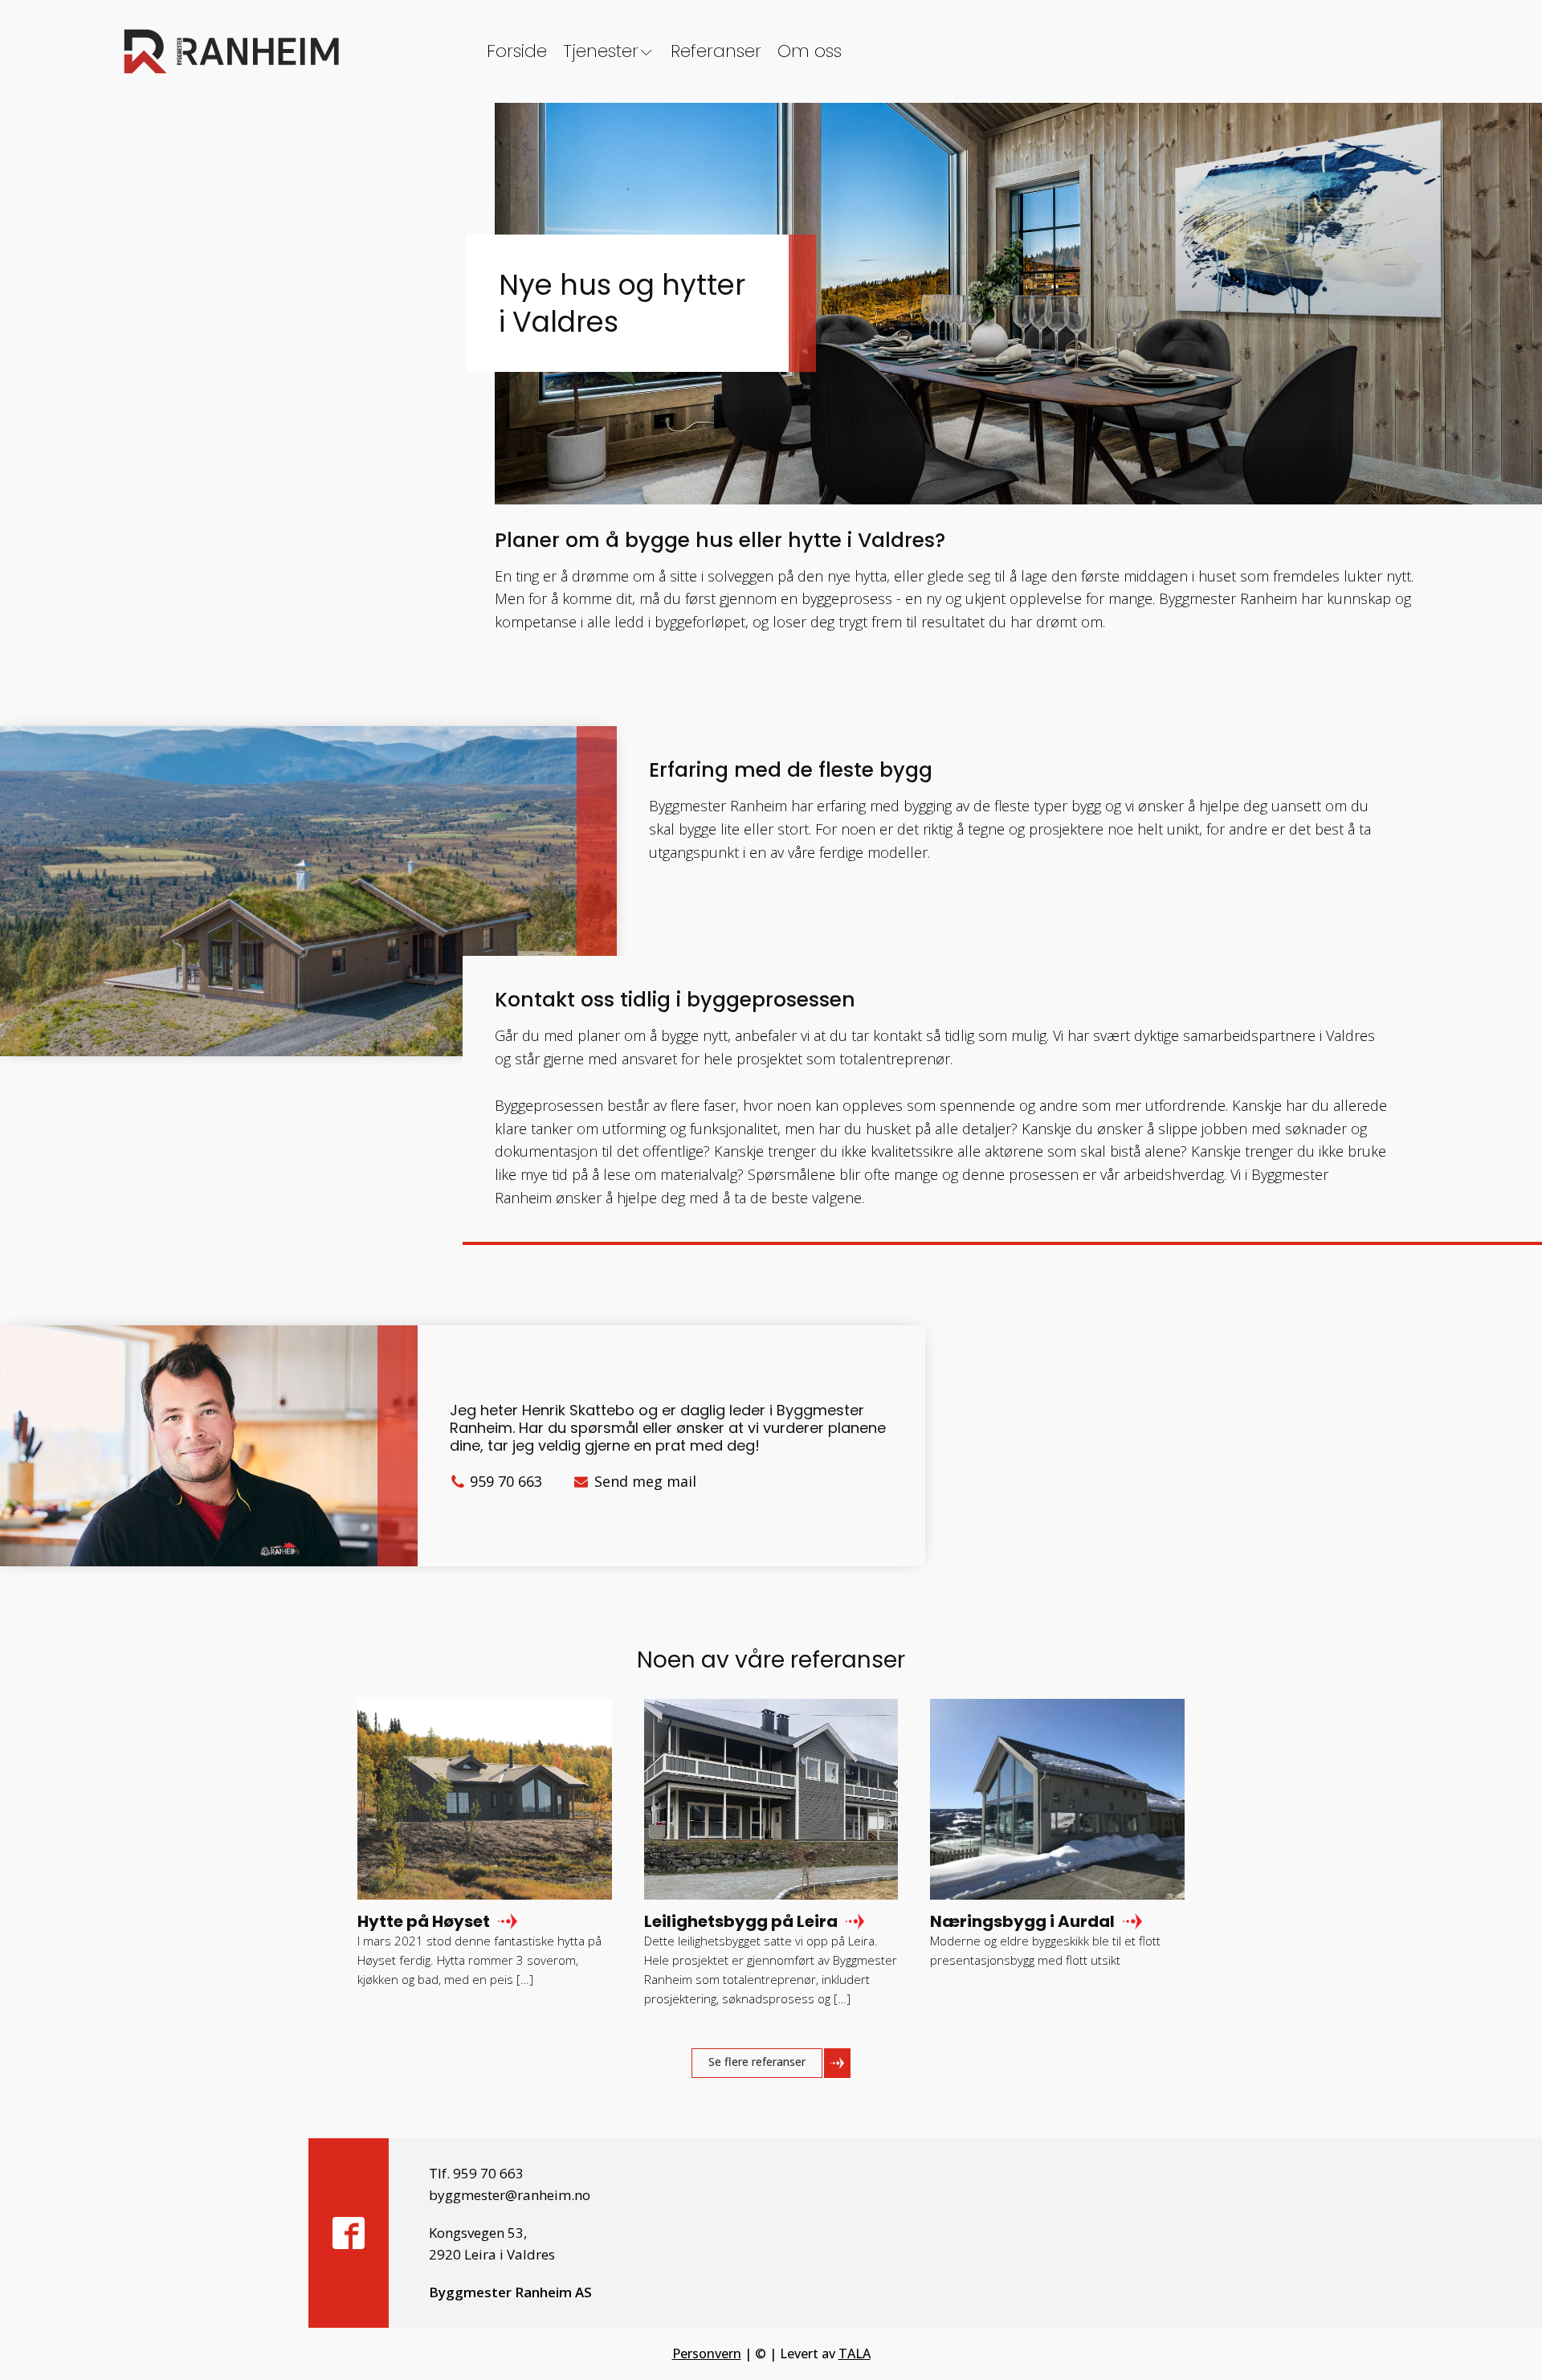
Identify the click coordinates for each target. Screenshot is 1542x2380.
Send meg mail (645, 1481)
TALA (855, 2353)
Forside (517, 51)
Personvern (707, 2353)
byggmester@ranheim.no (510, 2195)
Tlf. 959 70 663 (476, 2173)
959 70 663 (506, 1481)
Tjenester (601, 51)
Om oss (810, 51)
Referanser (716, 51)
